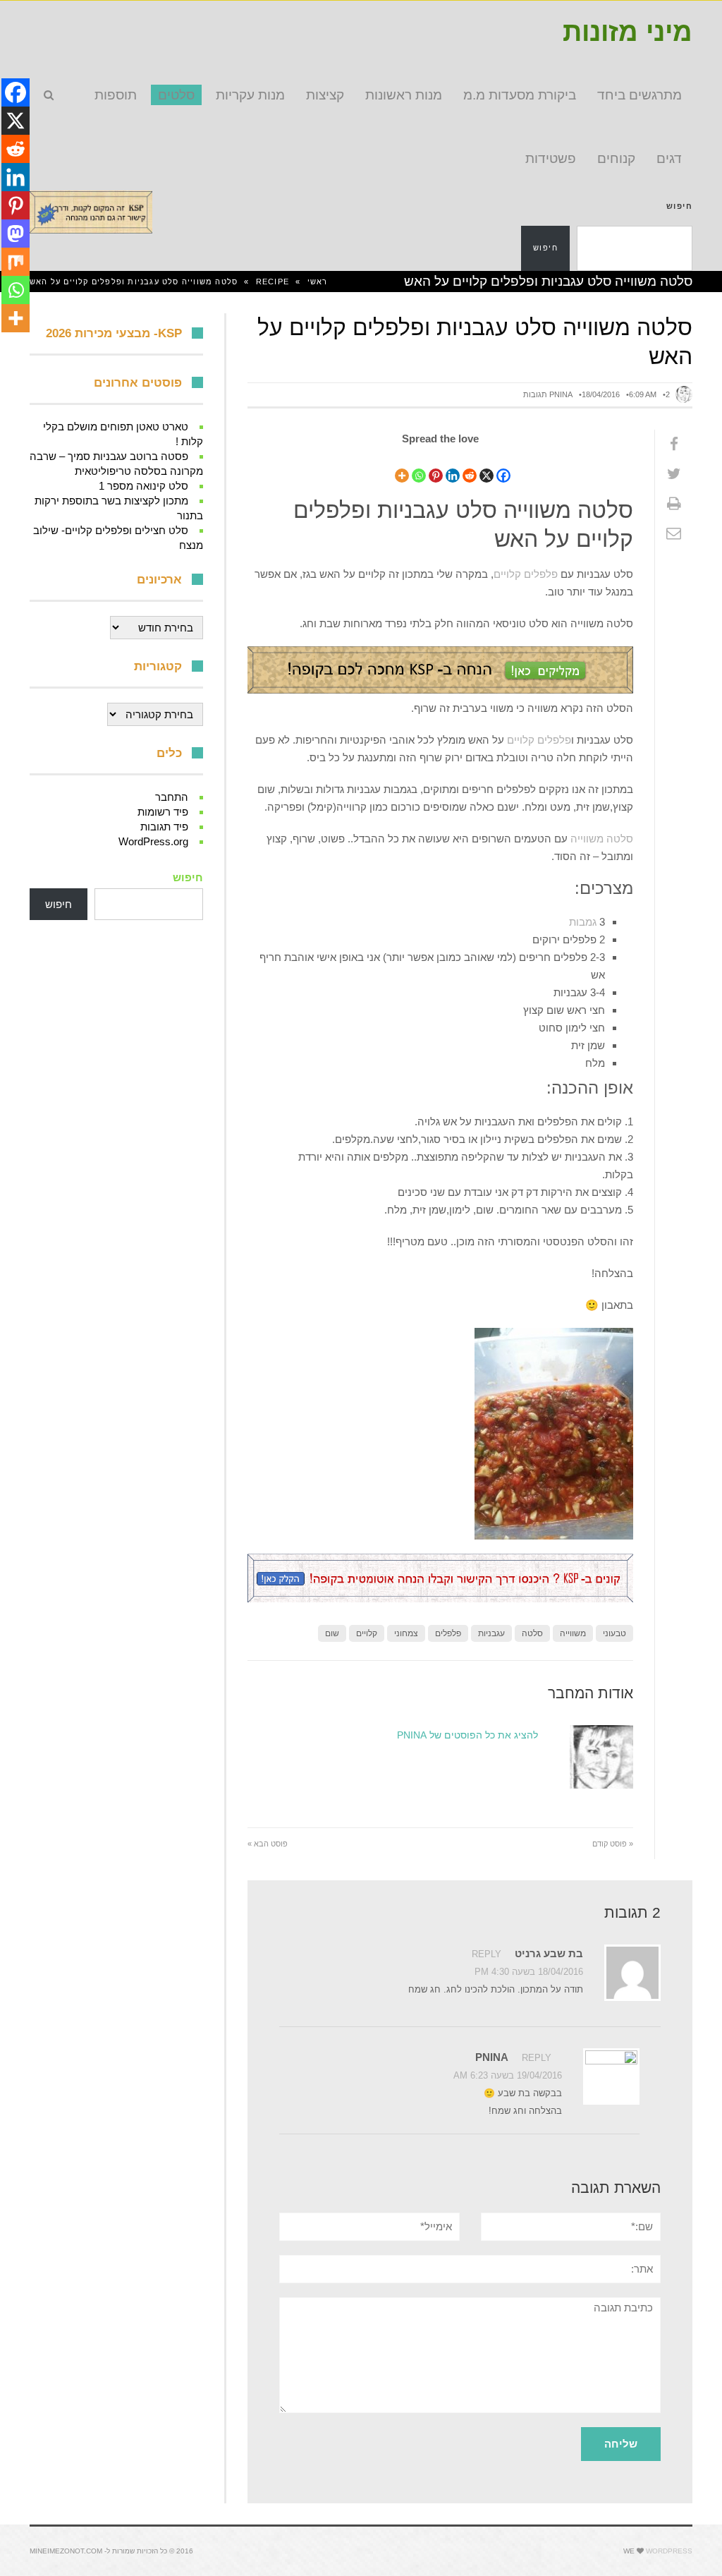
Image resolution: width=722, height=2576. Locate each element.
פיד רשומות (163, 812)
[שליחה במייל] (674, 533)
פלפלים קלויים (526, 574)
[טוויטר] (674, 474)
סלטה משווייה (602, 839)
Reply (487, 1954)
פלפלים (448, 1633)
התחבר (172, 797)
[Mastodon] (16, 234)
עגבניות (491, 1633)
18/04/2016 (601, 394)
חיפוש (679, 206)
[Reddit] (470, 467)
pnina (561, 394)
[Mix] (16, 262)
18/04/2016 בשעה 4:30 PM (529, 1972)
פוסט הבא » (268, 1844)
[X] (487, 467)
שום (332, 1633)
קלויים (367, 1633)
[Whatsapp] (419, 467)
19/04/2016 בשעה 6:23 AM (508, 2075)
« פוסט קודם (613, 1844)
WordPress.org (153, 841)
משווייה (573, 1633)
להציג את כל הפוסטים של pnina (467, 1735)
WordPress (669, 2551)
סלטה (532, 1633)
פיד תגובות (164, 827)
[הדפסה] (674, 504)
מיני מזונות (628, 32)
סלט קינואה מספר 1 (143, 486)
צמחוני (406, 1633)
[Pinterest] (436, 467)
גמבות (583, 922)
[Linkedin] (453, 467)
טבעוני (614, 1633)
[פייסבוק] (674, 445)
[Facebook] (503, 467)
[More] (402, 467)
